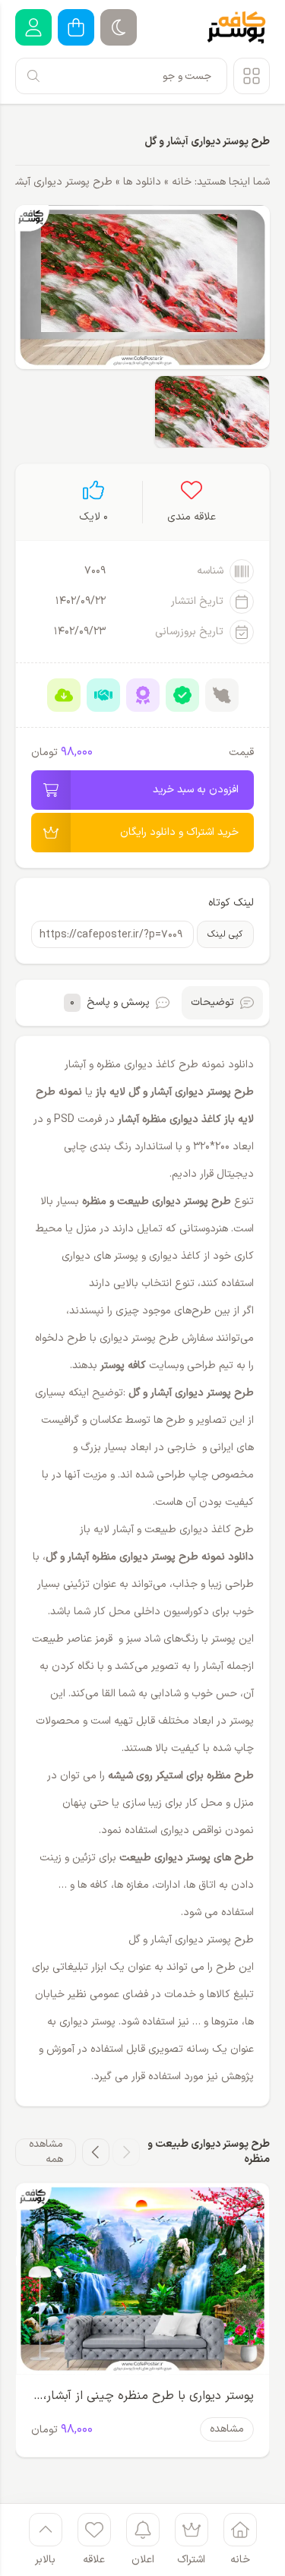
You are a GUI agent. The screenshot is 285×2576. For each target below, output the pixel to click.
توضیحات (212, 1002)
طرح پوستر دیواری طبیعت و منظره (157, 1201)
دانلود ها (142, 182)
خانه (182, 182)
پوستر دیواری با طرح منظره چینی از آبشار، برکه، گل (149, 2397)
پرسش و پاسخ (110, 1002)
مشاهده (227, 2429)
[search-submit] (33, 76)
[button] (126, 2152)
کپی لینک (225, 934)
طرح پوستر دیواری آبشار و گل (207, 142)
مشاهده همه (46, 2152)
